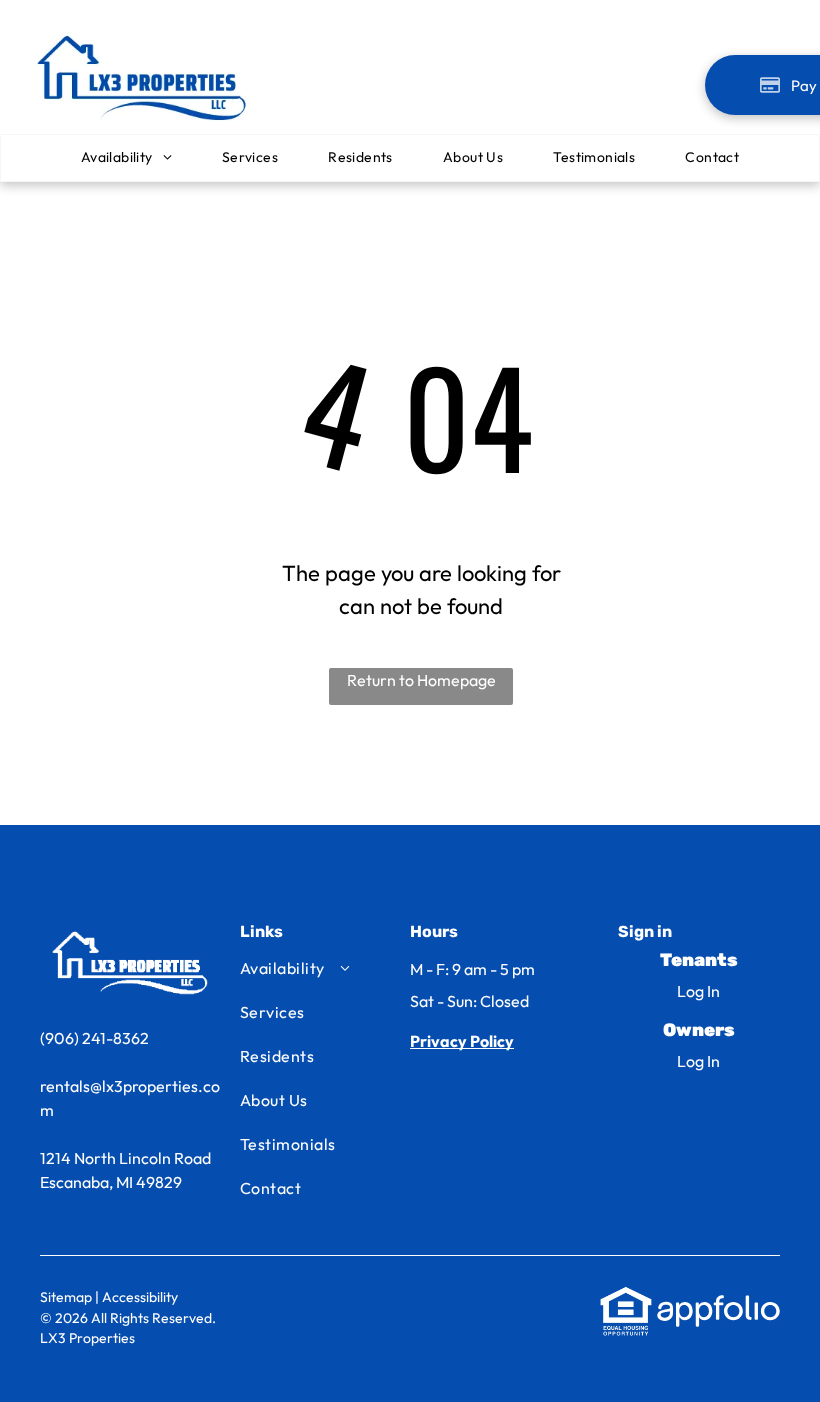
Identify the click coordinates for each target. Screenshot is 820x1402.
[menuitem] (126, 158)
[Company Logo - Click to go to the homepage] (145, 32)
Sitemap (66, 1297)
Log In (698, 991)
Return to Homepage (421, 680)
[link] (462, 1041)
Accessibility (140, 1297)
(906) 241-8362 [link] (94, 1038)
